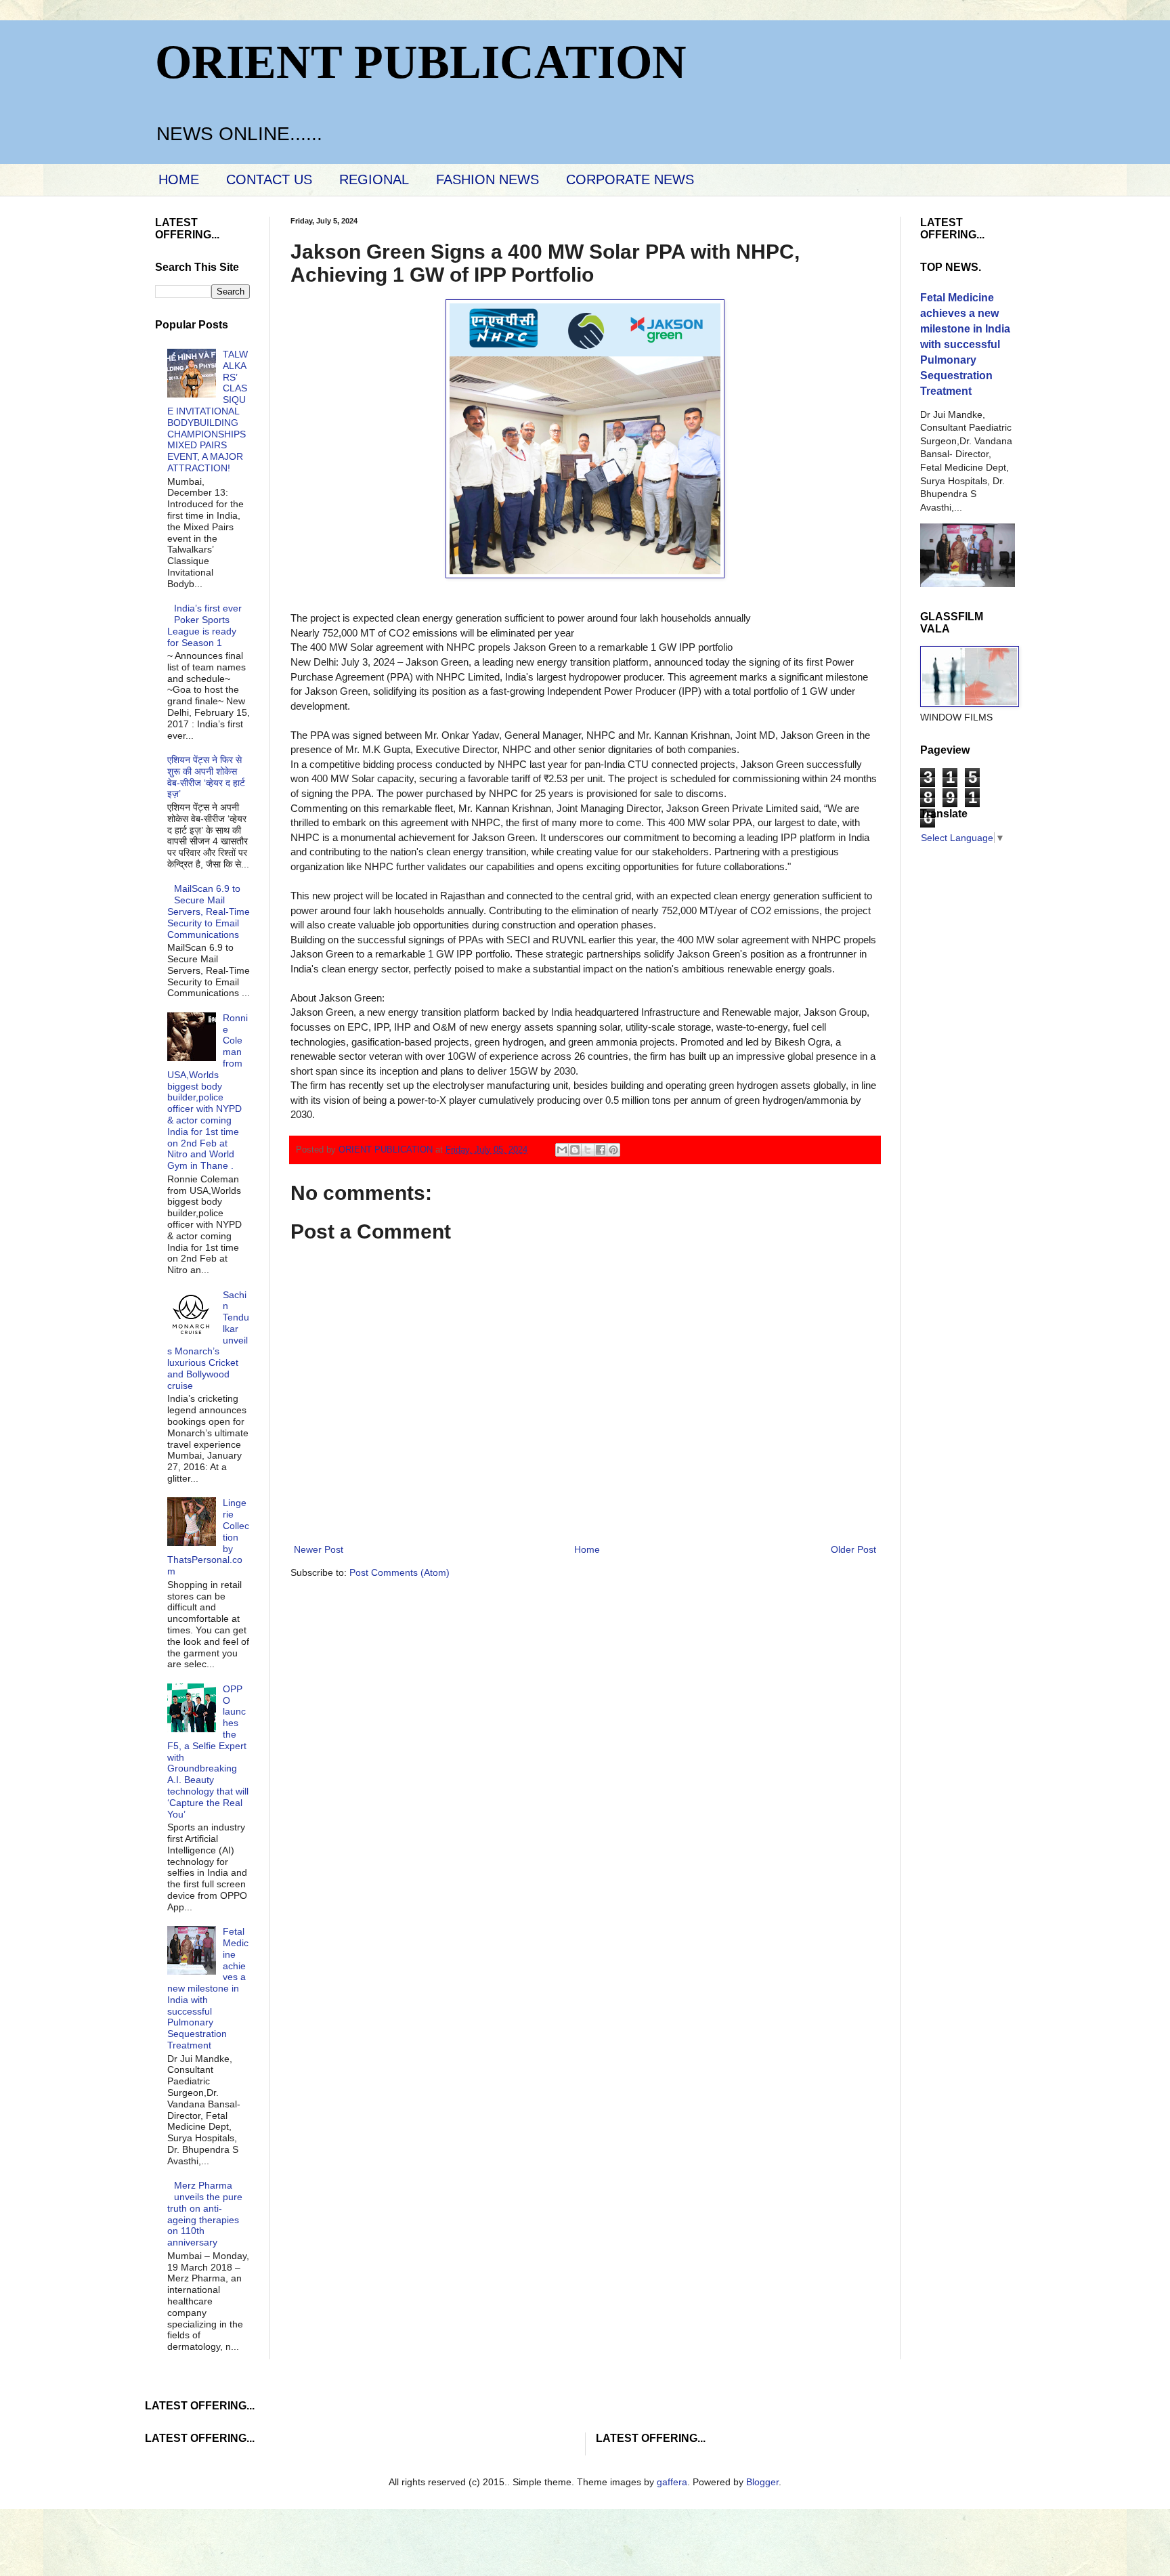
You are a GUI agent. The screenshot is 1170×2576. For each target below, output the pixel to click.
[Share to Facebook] (601, 1150)
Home (587, 1549)
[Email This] (562, 1150)
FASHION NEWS (487, 179)
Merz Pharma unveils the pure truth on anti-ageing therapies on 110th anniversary (205, 2214)
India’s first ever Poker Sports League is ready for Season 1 (205, 625)
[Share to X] (588, 1150)
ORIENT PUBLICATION (421, 62)
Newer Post (319, 1549)
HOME (179, 179)
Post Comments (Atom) (399, 1572)
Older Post (853, 1549)
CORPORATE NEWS (630, 179)
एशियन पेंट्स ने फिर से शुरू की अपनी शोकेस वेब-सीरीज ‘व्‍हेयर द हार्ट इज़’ (206, 777)
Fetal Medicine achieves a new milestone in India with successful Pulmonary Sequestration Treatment (208, 1988)
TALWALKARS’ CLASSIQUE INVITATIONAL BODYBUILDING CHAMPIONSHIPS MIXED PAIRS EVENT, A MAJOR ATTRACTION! (208, 411)
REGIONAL (374, 179)
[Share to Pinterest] (613, 1150)
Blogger (762, 2482)
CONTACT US (269, 179)
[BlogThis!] (575, 1150)
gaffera (672, 2482)
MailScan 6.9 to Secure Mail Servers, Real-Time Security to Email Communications (209, 911)
